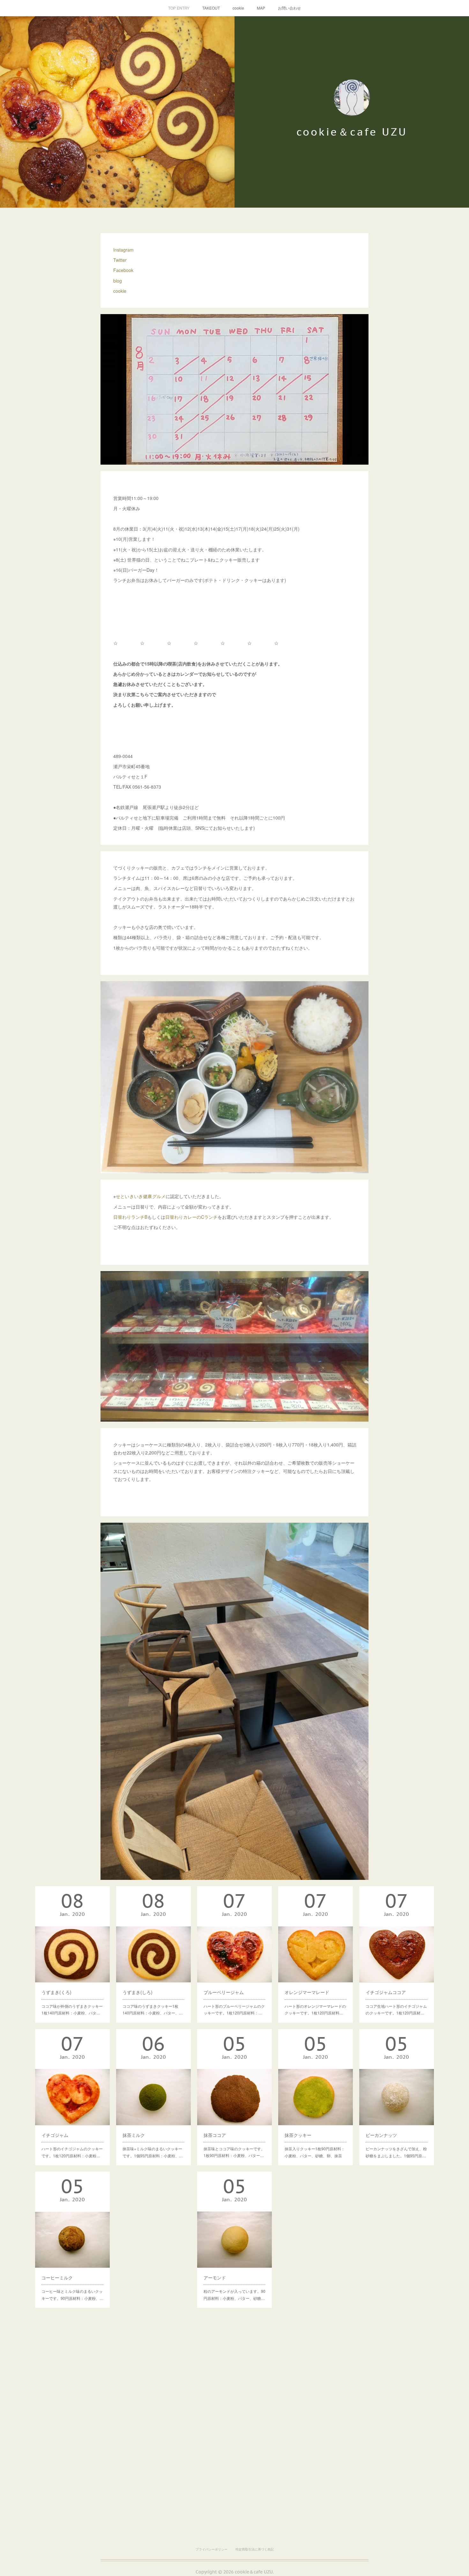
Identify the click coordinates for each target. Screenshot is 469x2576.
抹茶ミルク (134, 2135)
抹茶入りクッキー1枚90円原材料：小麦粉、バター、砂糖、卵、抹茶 (315, 2152)
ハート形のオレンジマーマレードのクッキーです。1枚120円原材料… (315, 2009)
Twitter (120, 260)
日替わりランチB (130, 1217)
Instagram (123, 250)
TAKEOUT (211, 8)
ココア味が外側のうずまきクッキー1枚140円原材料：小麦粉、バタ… (72, 2009)
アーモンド (215, 2278)
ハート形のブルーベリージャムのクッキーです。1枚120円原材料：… (234, 2009)
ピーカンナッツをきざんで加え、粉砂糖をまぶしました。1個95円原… (396, 2152)
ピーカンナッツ (381, 2135)
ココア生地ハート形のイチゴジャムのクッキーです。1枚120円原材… (396, 2009)
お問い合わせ (289, 8)
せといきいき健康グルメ (141, 1196)
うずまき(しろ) (138, 1992)
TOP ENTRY (179, 8)
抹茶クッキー (298, 2135)
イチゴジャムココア (386, 1992)
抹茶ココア (215, 2135)
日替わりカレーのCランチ (191, 1217)
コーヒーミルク (57, 2278)
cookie (238, 8)
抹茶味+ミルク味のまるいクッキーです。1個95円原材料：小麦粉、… (153, 2152)
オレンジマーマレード (307, 1992)
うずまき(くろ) (56, 1992)
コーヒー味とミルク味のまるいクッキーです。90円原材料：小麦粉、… (72, 2295)
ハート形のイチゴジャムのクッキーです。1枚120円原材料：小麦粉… (72, 2152)
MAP (261, 8)
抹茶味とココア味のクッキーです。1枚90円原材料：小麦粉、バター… (234, 2152)
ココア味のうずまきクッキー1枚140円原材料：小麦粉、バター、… (153, 2009)
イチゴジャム (55, 2135)
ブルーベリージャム (224, 1992)
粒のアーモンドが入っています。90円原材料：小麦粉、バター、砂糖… (234, 2295)
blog (118, 281)
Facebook (123, 270)
